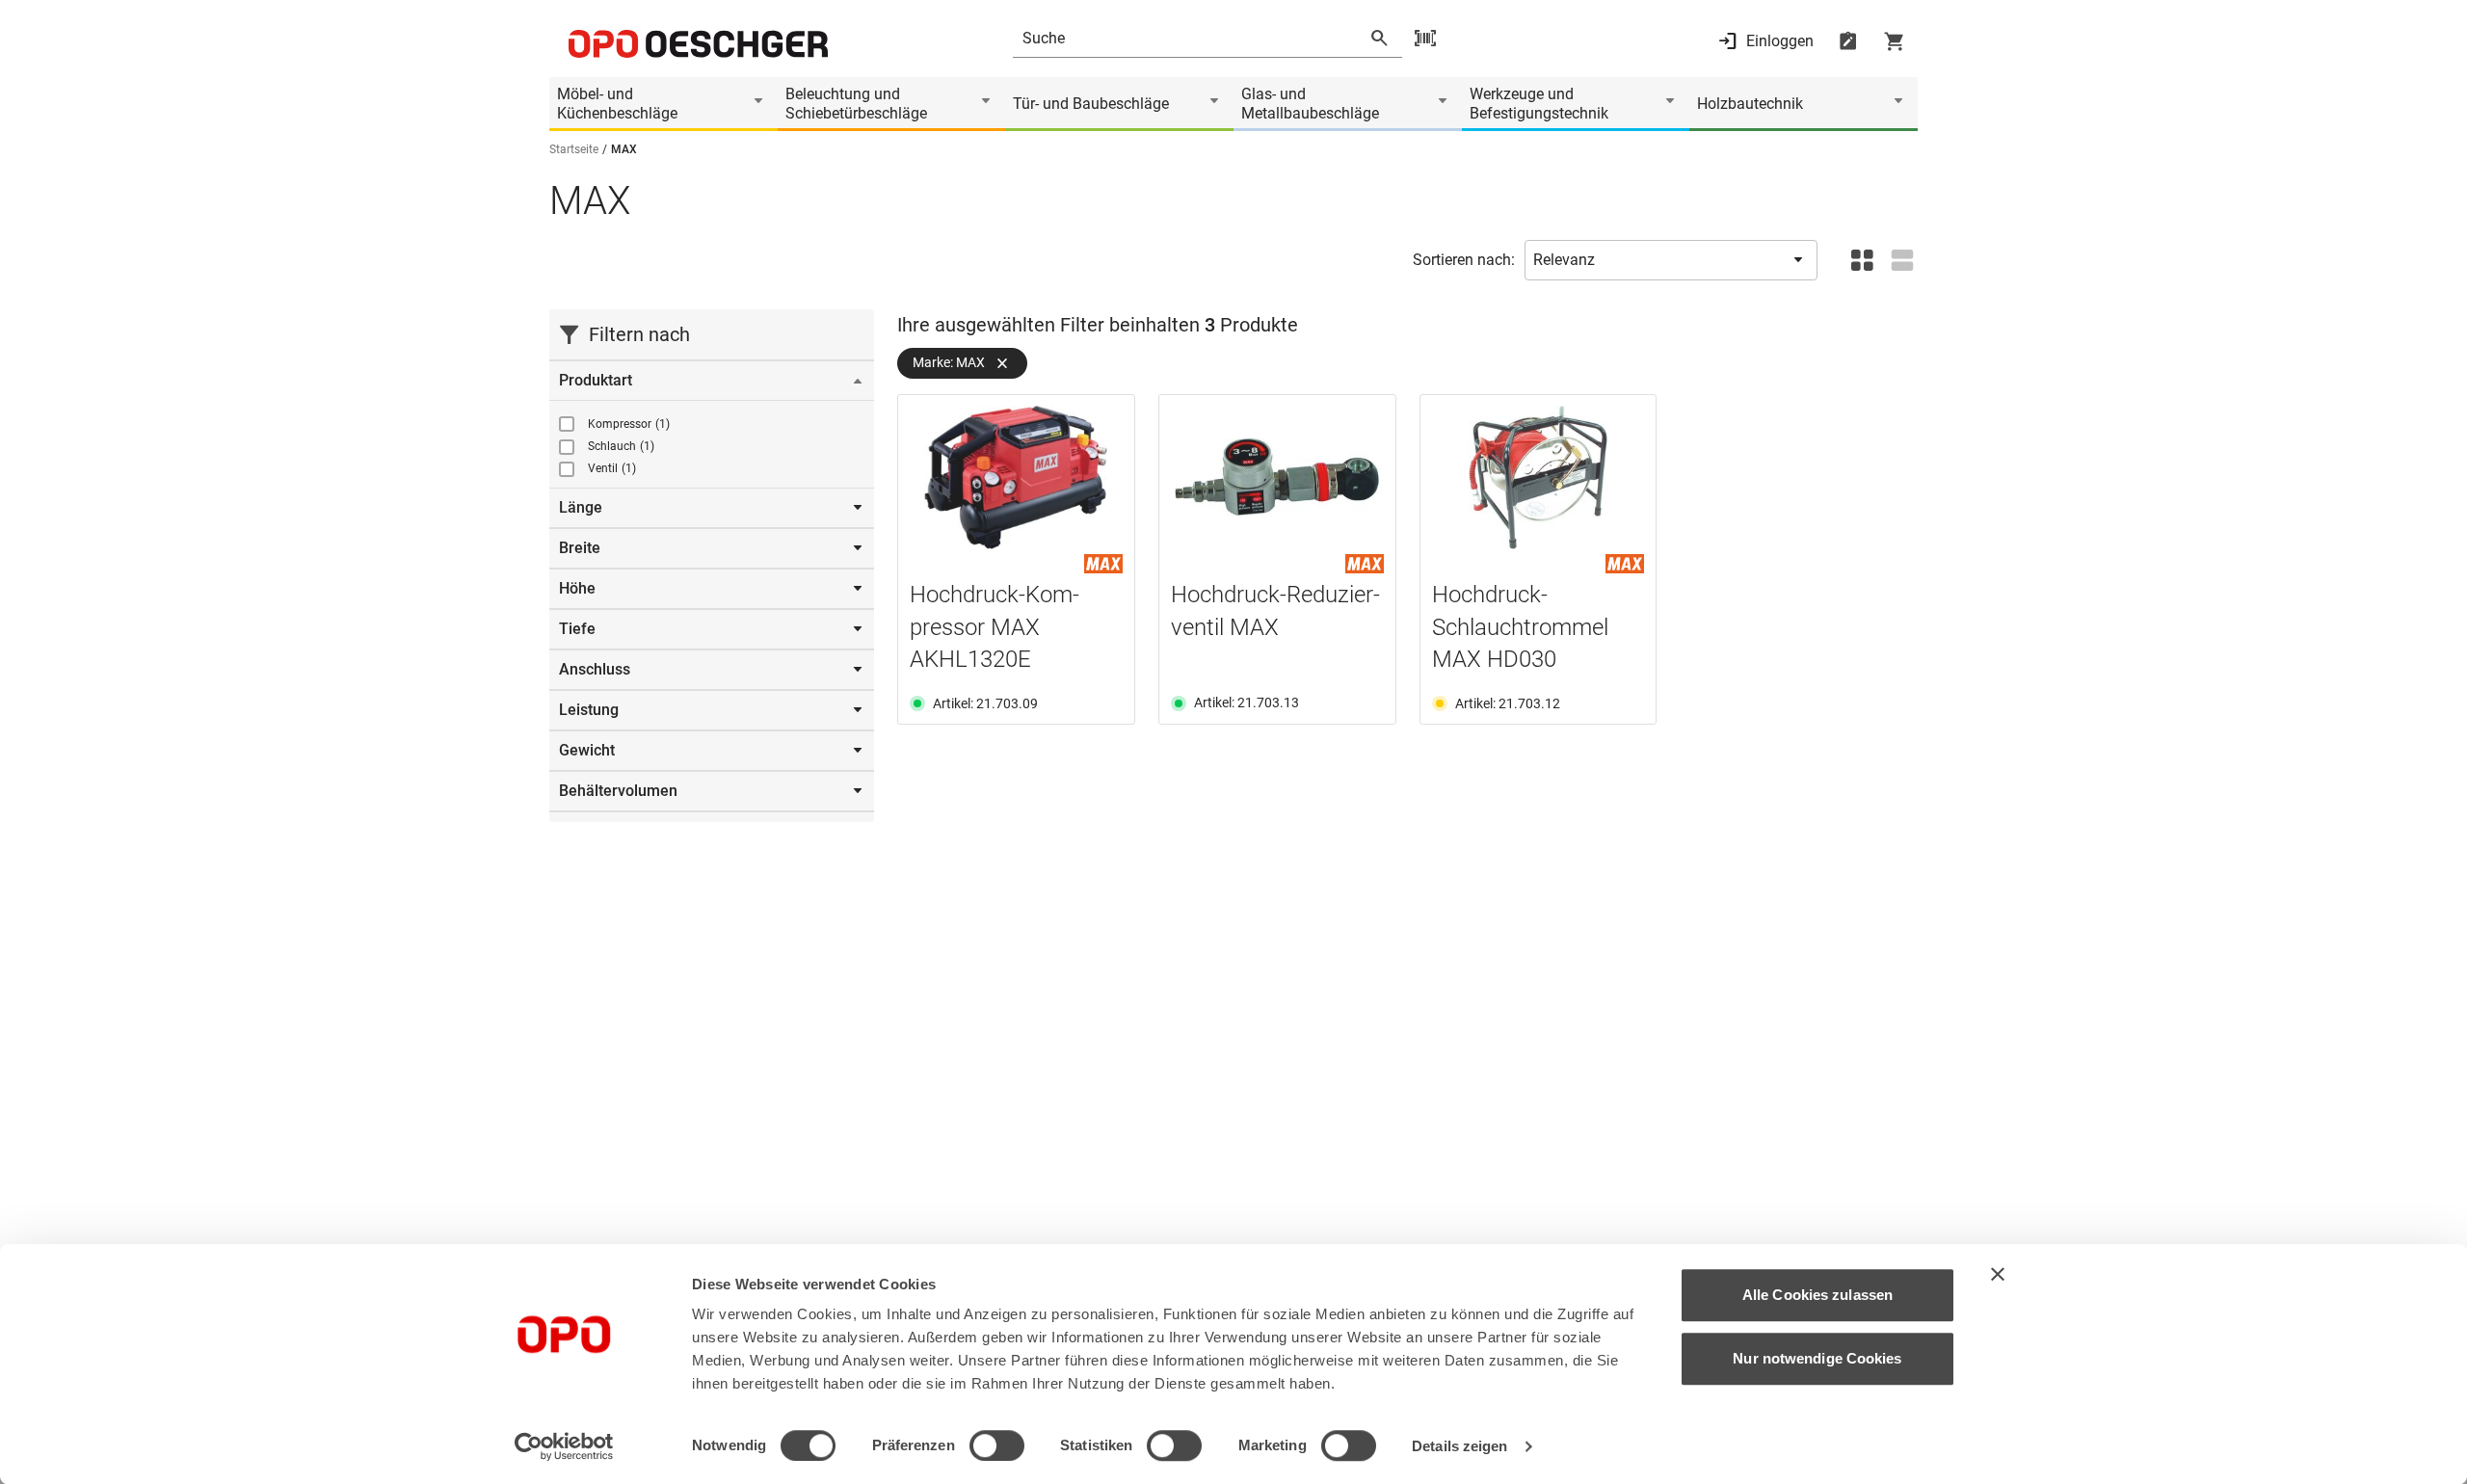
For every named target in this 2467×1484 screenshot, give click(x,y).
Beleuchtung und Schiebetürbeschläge (856, 104)
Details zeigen (1459, 1446)
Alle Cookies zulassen (1817, 1295)
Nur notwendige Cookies (1817, 1358)
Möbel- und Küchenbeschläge (617, 104)
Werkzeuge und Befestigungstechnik (1539, 104)
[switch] (997, 1445)
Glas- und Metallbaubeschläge (1310, 104)
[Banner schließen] (1998, 1274)
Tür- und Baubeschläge (1091, 104)
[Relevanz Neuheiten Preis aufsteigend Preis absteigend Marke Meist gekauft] (1671, 260)
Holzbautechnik (1750, 104)
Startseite (574, 149)
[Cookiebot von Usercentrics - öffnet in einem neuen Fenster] (564, 1446)
